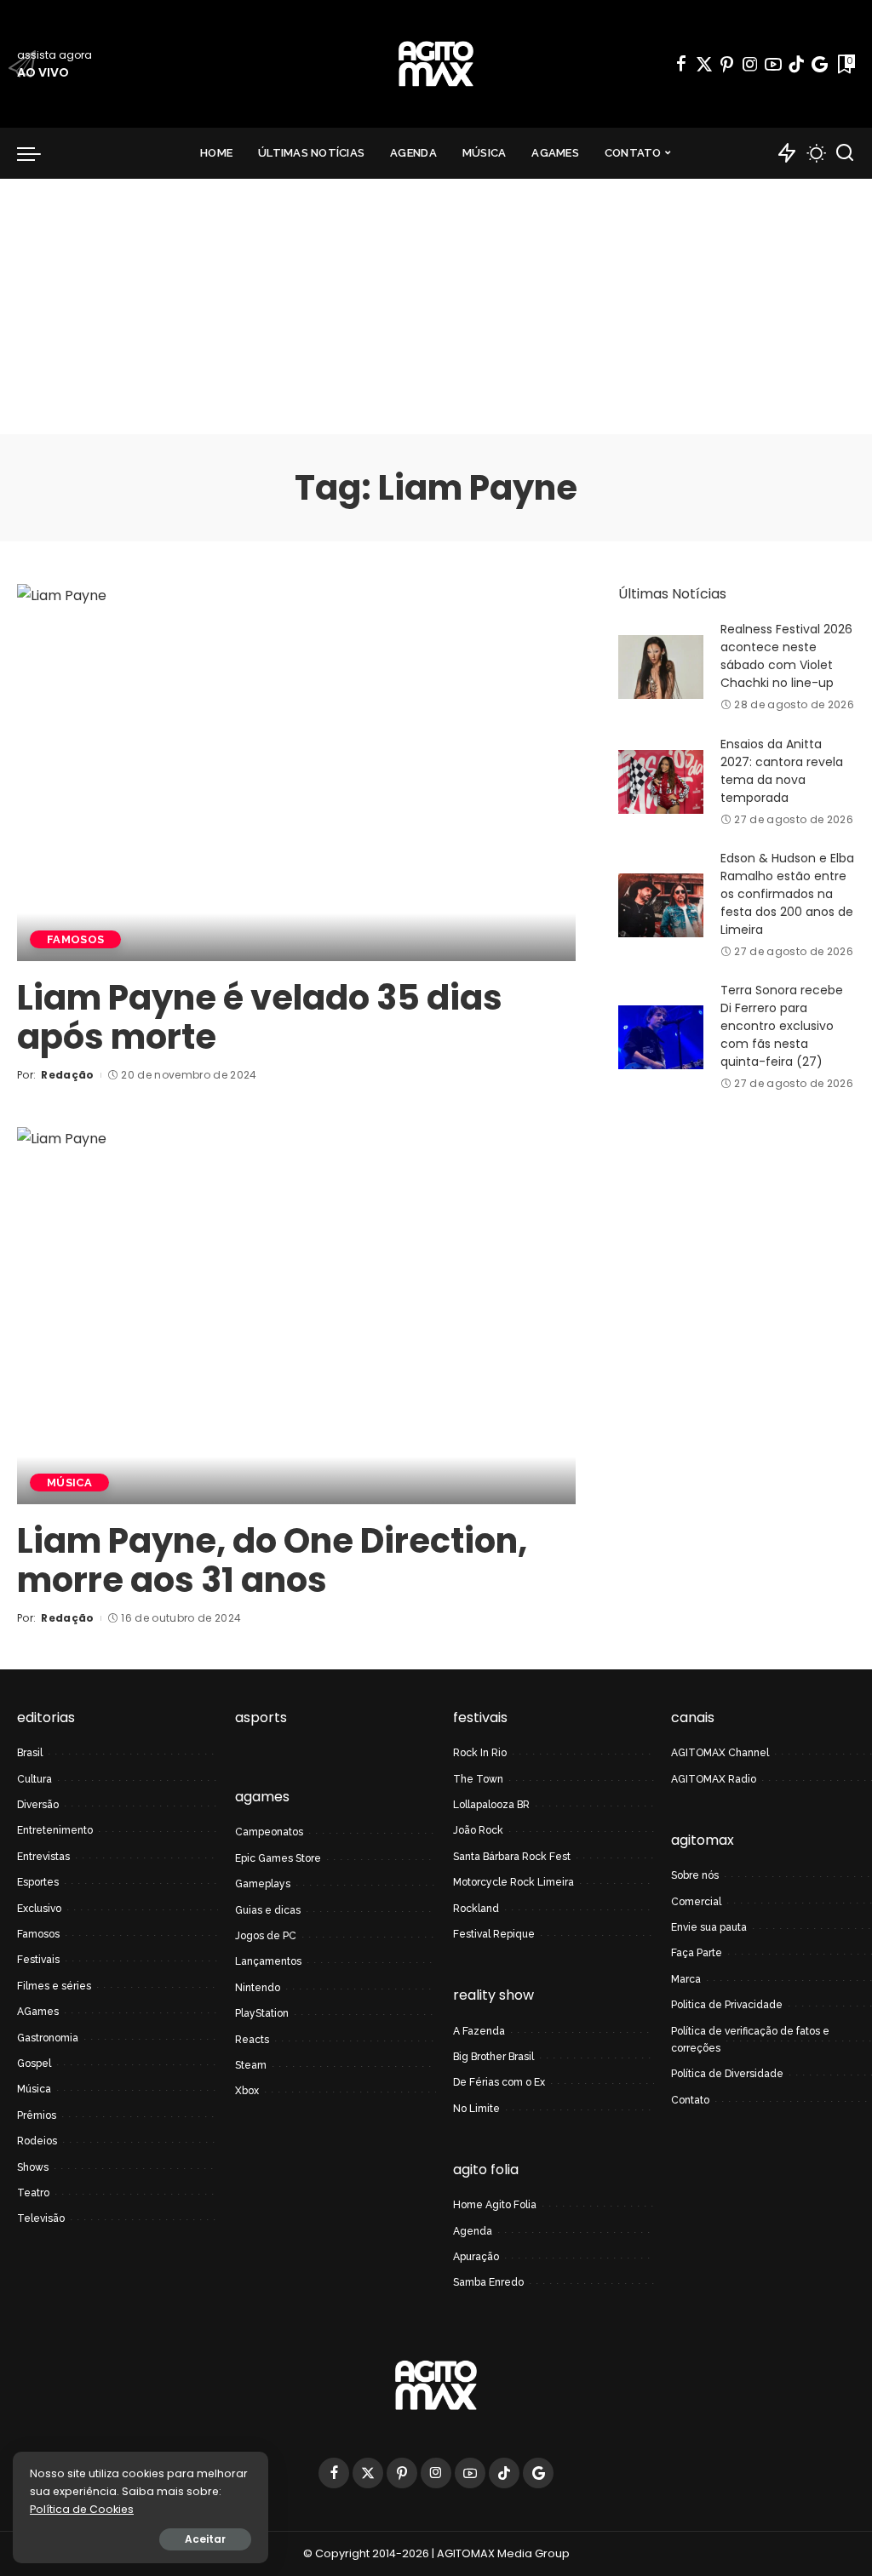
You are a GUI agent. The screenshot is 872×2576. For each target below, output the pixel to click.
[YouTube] (773, 64)
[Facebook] (681, 64)
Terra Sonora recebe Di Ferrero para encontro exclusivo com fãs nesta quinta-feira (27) (782, 1026)
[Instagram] (750, 64)
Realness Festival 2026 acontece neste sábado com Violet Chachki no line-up (786, 656)
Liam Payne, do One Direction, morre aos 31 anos (272, 1560)
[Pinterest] (727, 64)
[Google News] (820, 64)
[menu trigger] (37, 153)
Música (69, 1483)
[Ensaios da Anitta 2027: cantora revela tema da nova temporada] (661, 782)
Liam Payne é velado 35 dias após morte (260, 1017)
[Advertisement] (436, 306)
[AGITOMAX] (436, 64)
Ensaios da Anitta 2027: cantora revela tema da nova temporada (782, 771)
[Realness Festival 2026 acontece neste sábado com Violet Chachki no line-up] (661, 667)
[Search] (845, 153)
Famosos (75, 939)
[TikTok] (796, 64)
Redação (67, 1075)
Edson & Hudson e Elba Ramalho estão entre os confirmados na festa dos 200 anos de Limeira (787, 894)
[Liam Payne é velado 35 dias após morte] (296, 773)
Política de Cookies (82, 2509)
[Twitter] (704, 64)
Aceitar (205, 2539)
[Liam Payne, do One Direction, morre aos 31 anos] (296, 1316)
